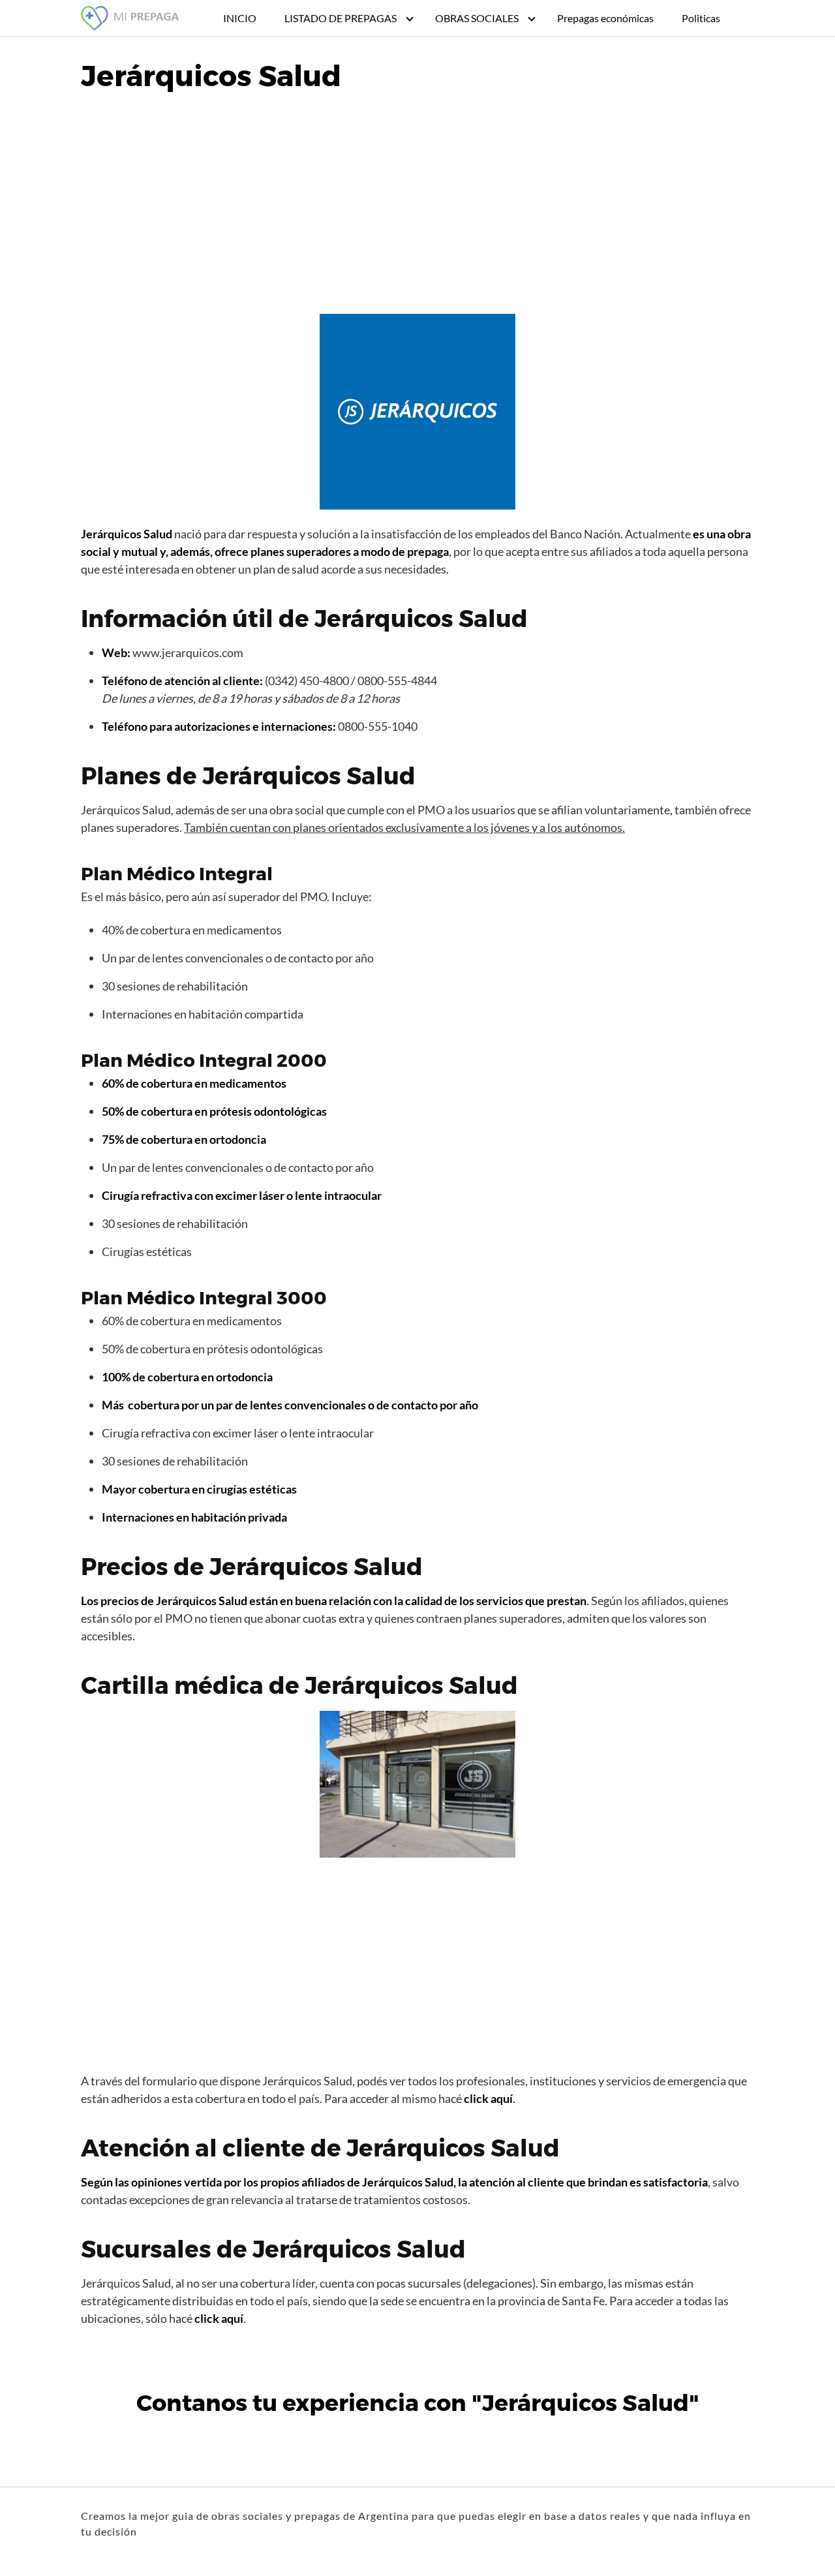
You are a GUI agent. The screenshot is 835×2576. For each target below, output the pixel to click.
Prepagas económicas (605, 18)
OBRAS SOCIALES (477, 18)
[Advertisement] (417, 206)
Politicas (701, 18)
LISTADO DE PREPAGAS (341, 18)
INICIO (240, 18)
